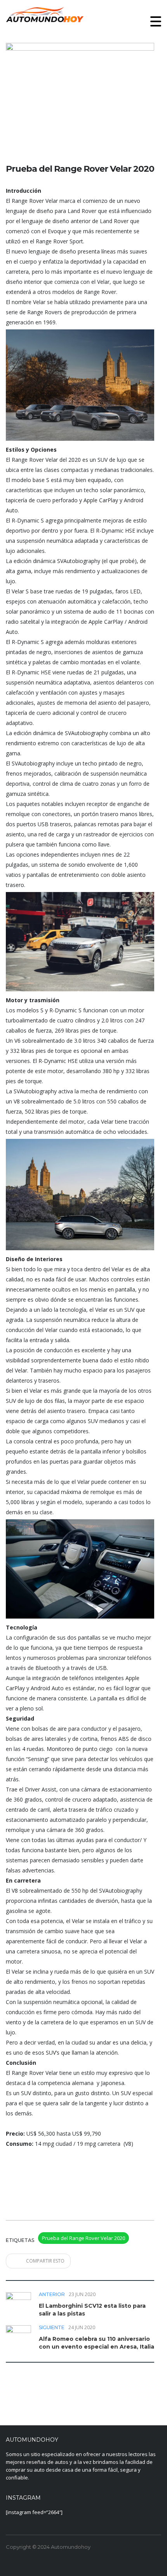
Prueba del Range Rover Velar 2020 (83, 2238)
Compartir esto (45, 2261)
